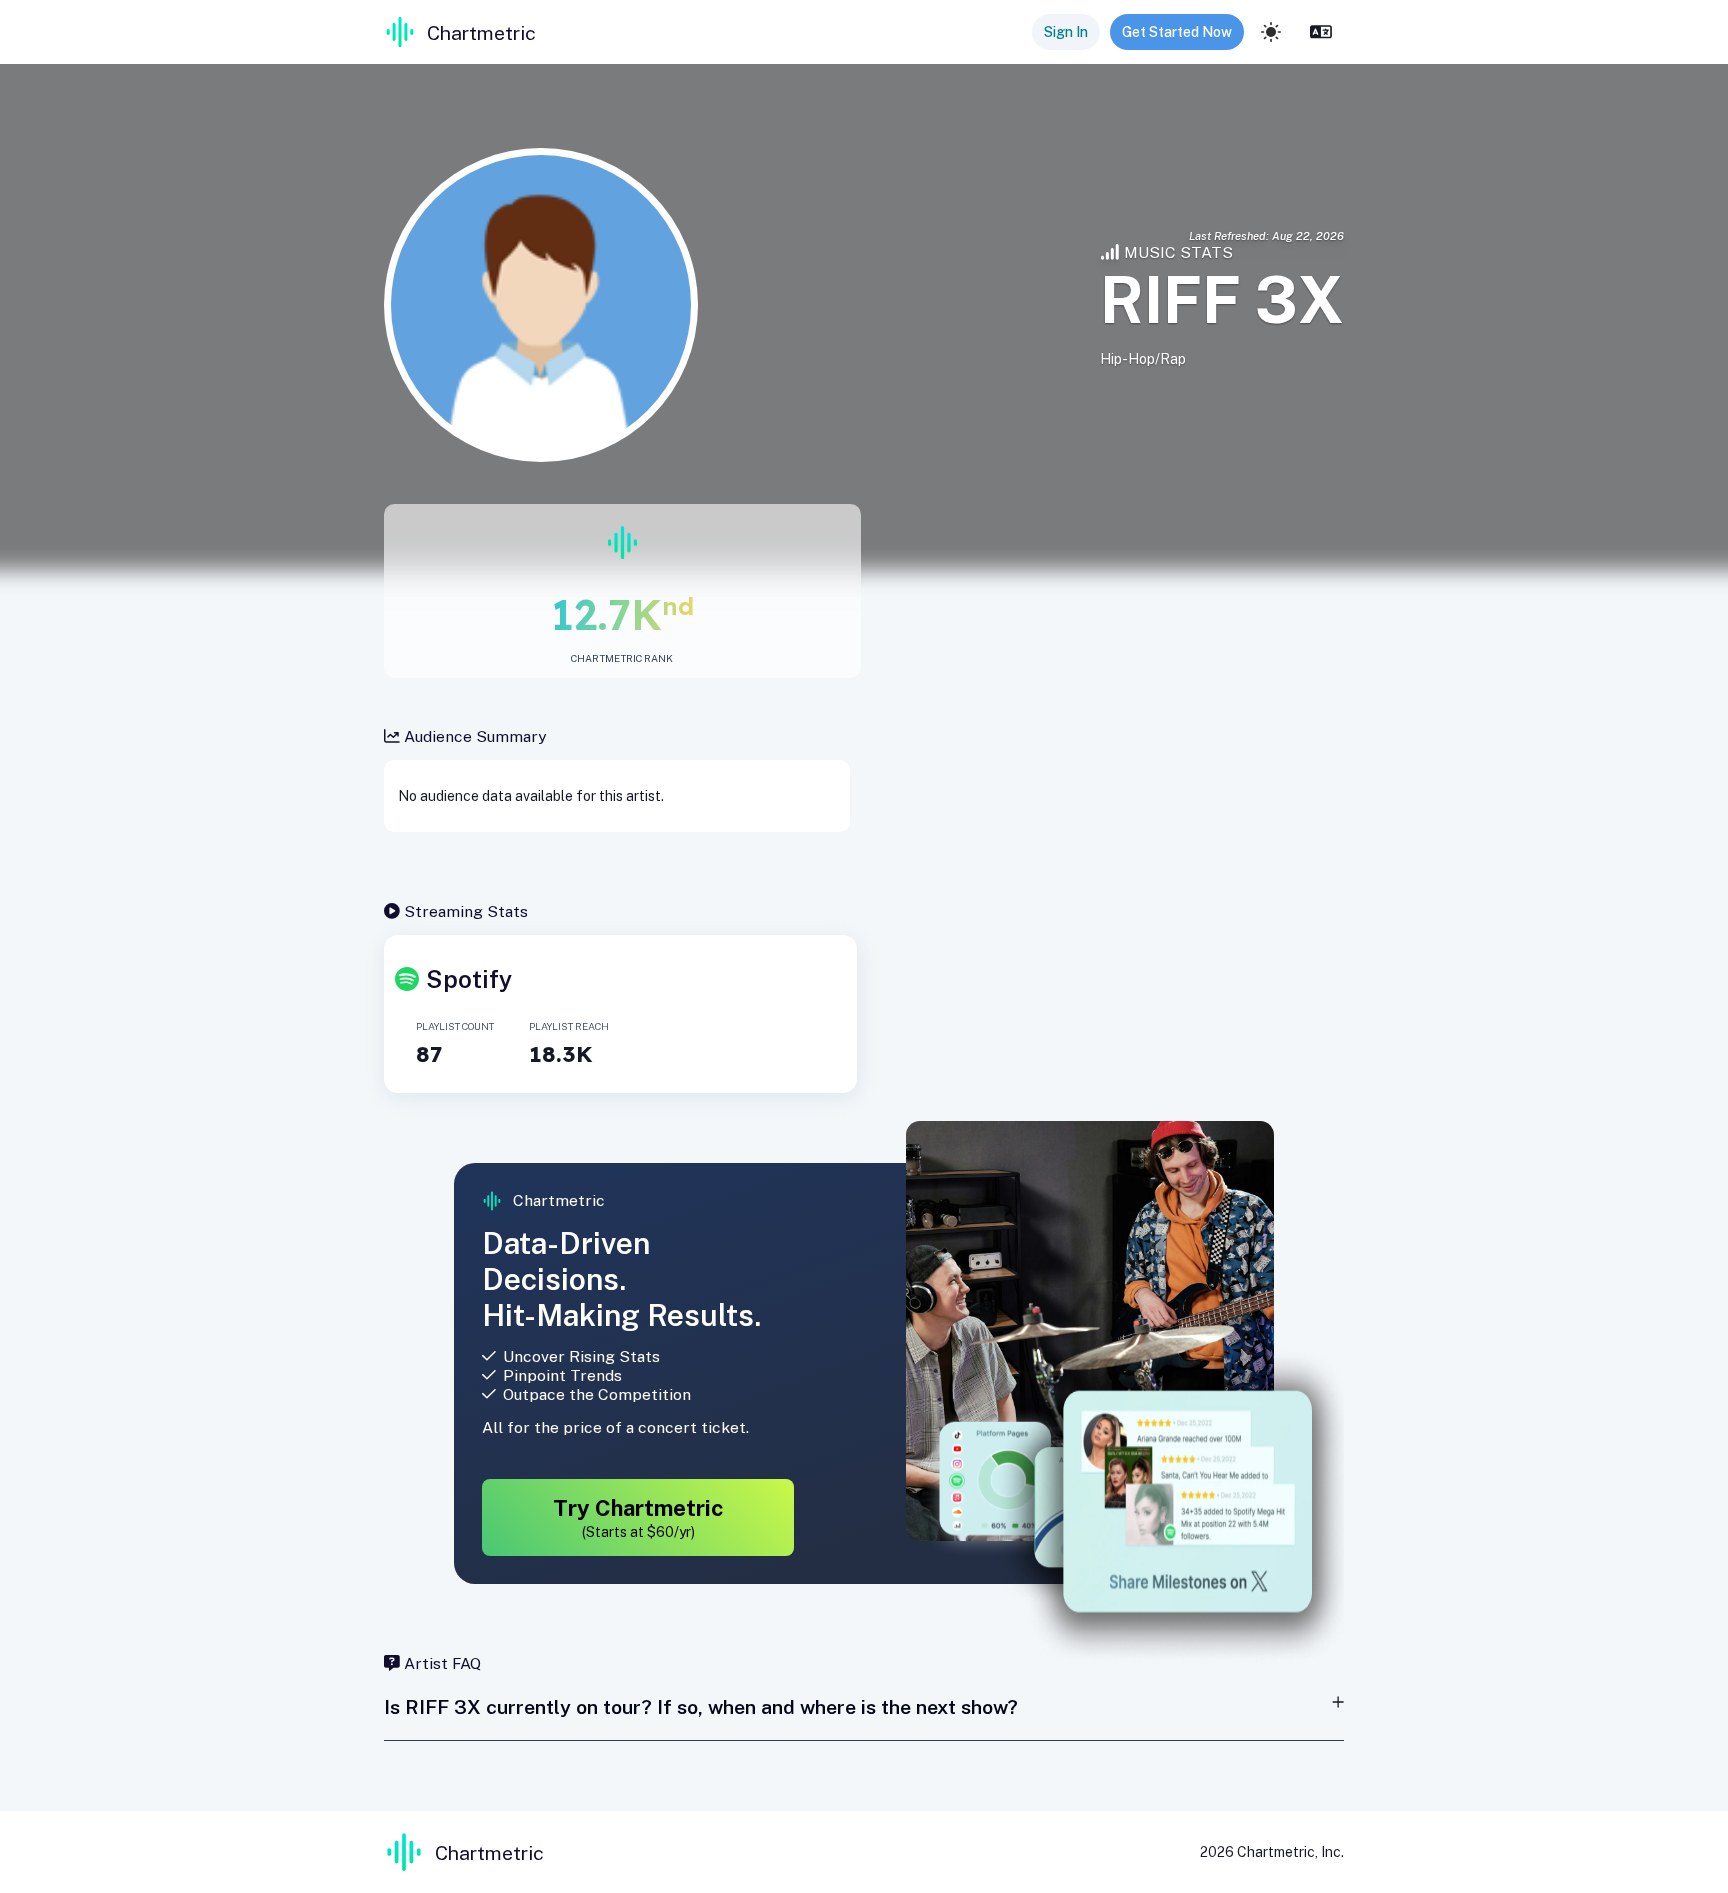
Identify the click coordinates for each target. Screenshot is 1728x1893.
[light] (1271, 32)
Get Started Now (1177, 32)
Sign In (1066, 32)
